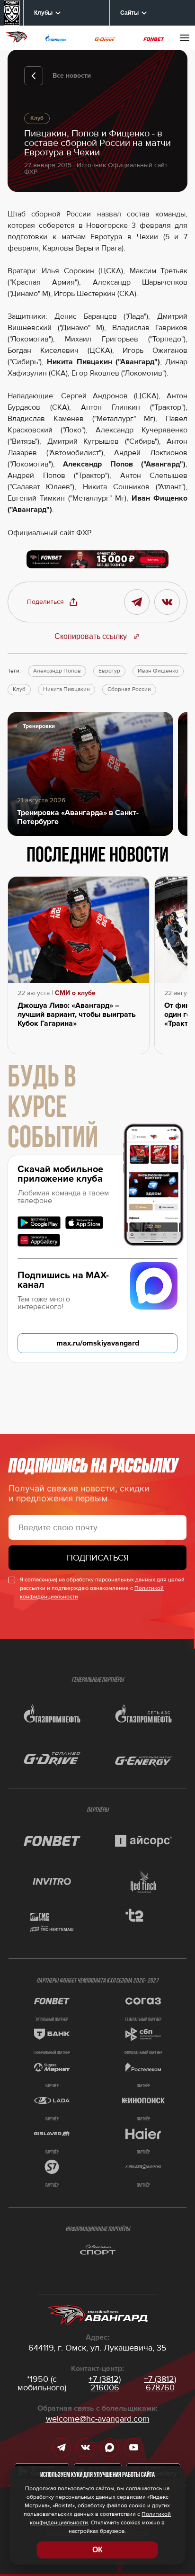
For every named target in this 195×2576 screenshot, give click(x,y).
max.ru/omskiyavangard (98, 1343)
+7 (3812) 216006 (105, 2383)
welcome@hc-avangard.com (98, 2419)
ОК (97, 2550)
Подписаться (98, 1558)
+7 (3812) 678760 (160, 2383)
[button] (53, 602)
